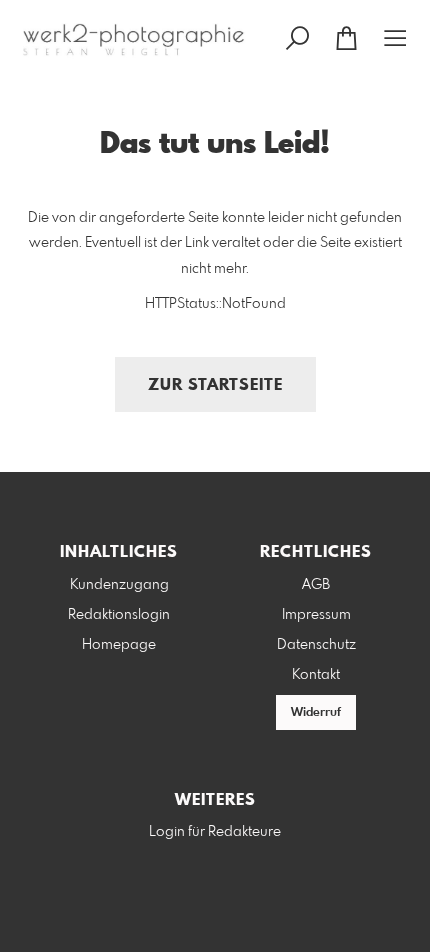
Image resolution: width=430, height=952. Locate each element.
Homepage (119, 645)
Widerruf (316, 713)
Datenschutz (316, 645)
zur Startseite (215, 385)
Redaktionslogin (119, 615)
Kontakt (316, 675)
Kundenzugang (119, 585)
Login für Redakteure (215, 832)
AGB (316, 585)
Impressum (316, 615)
